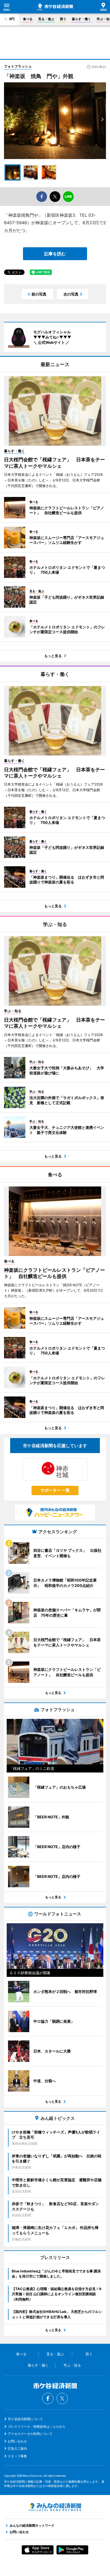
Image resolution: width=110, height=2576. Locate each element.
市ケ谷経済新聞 (55, 7)
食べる (28, 19)
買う (63, 19)
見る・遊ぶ (46, 19)
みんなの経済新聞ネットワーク (55, 2507)
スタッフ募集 (17, 2456)
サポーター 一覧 (55, 1490)
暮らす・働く (81, 19)
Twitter (62, 2398)
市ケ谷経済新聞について (25, 2419)
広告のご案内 (17, 2448)
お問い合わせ (17, 2441)
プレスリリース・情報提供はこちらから (37, 2426)
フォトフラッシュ (18, 66)
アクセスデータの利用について (30, 2434)
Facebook (48, 2398)
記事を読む (55, 254)
